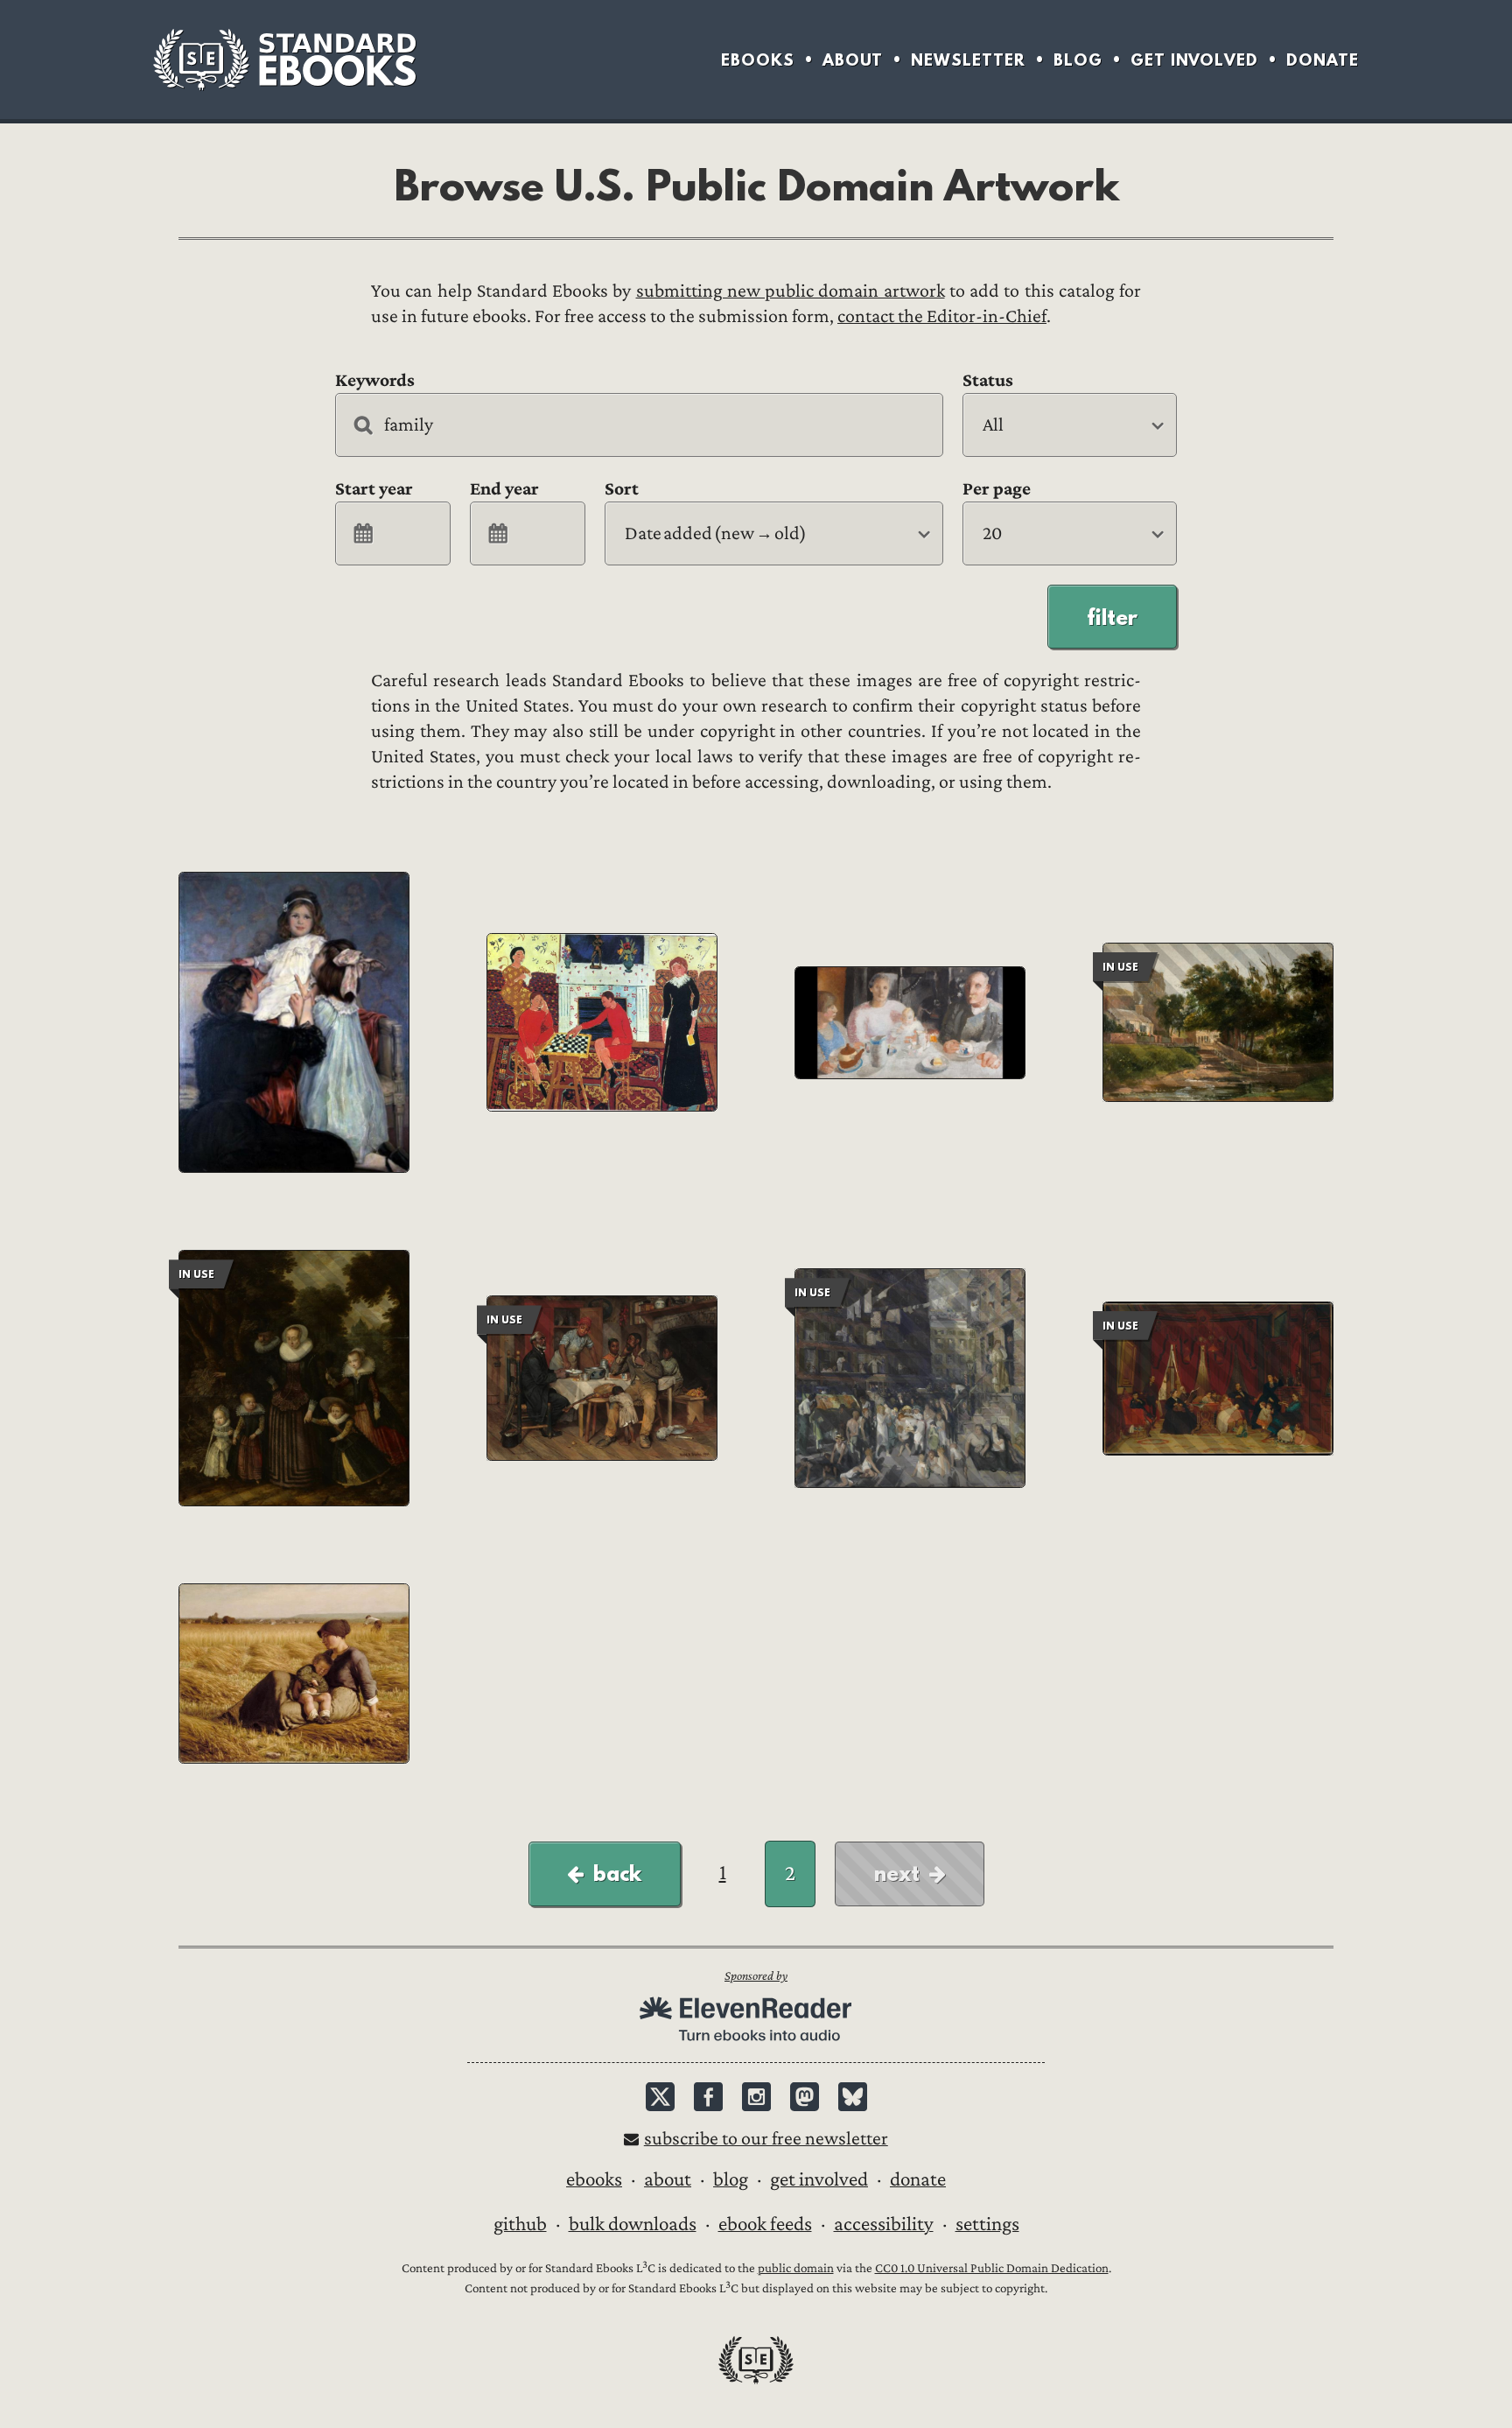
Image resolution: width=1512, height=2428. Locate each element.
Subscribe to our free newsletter (766, 2139)
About (853, 60)
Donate (1323, 60)
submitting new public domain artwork (791, 291)
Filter (1112, 617)
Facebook (708, 2097)
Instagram (756, 2097)
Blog (1078, 60)
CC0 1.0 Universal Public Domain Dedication (992, 2268)
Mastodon (805, 2097)
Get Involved (1194, 60)
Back (617, 1873)
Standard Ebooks (284, 60)
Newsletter (968, 60)
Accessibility (884, 2224)
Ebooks (758, 60)
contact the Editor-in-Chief (942, 316)
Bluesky (853, 2097)
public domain (796, 2268)
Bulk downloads (633, 2224)
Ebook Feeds (765, 2224)
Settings (987, 2224)
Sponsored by (756, 1976)
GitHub (520, 2224)
